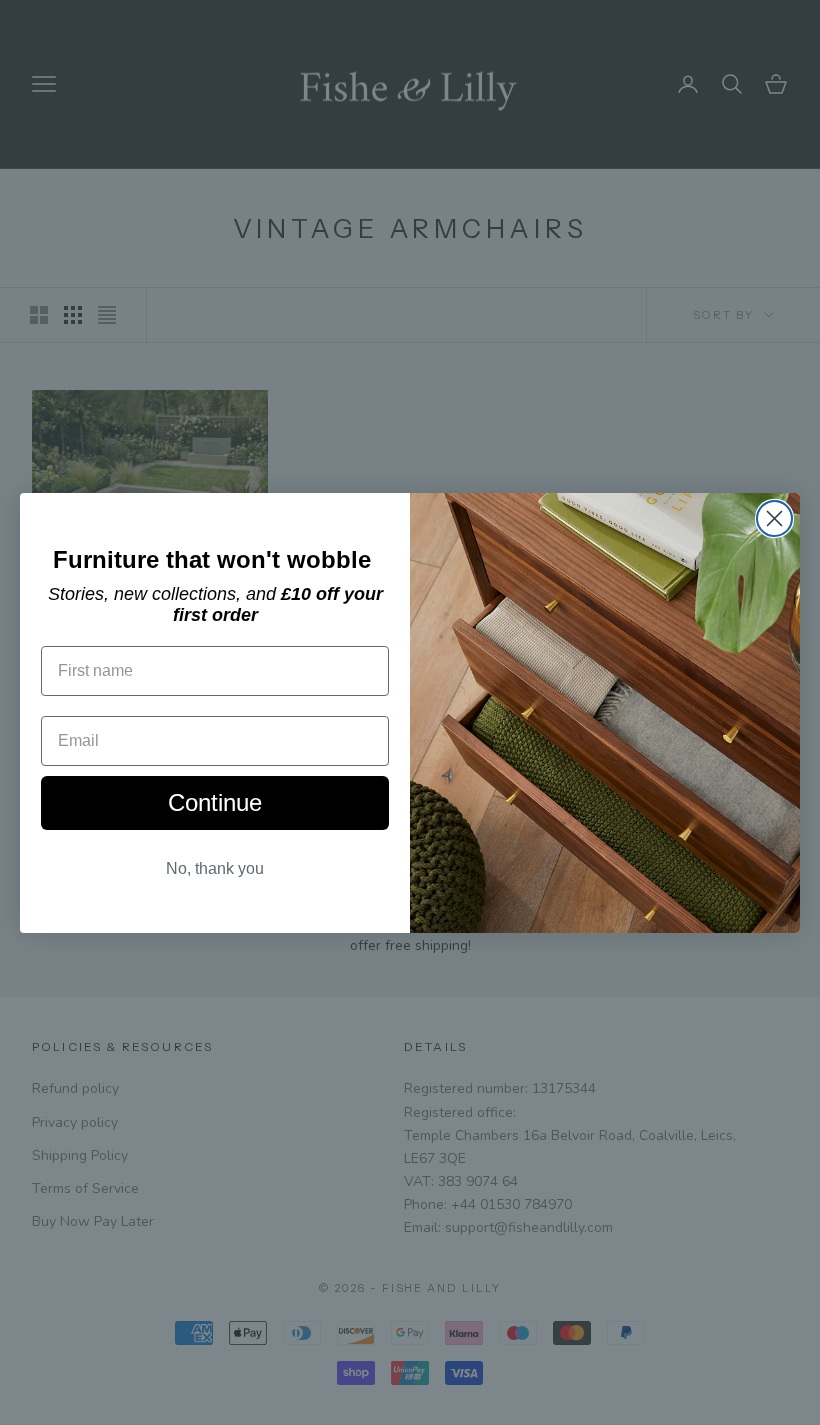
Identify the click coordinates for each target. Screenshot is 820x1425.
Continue (215, 802)
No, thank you (215, 868)
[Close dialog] (774, 518)
